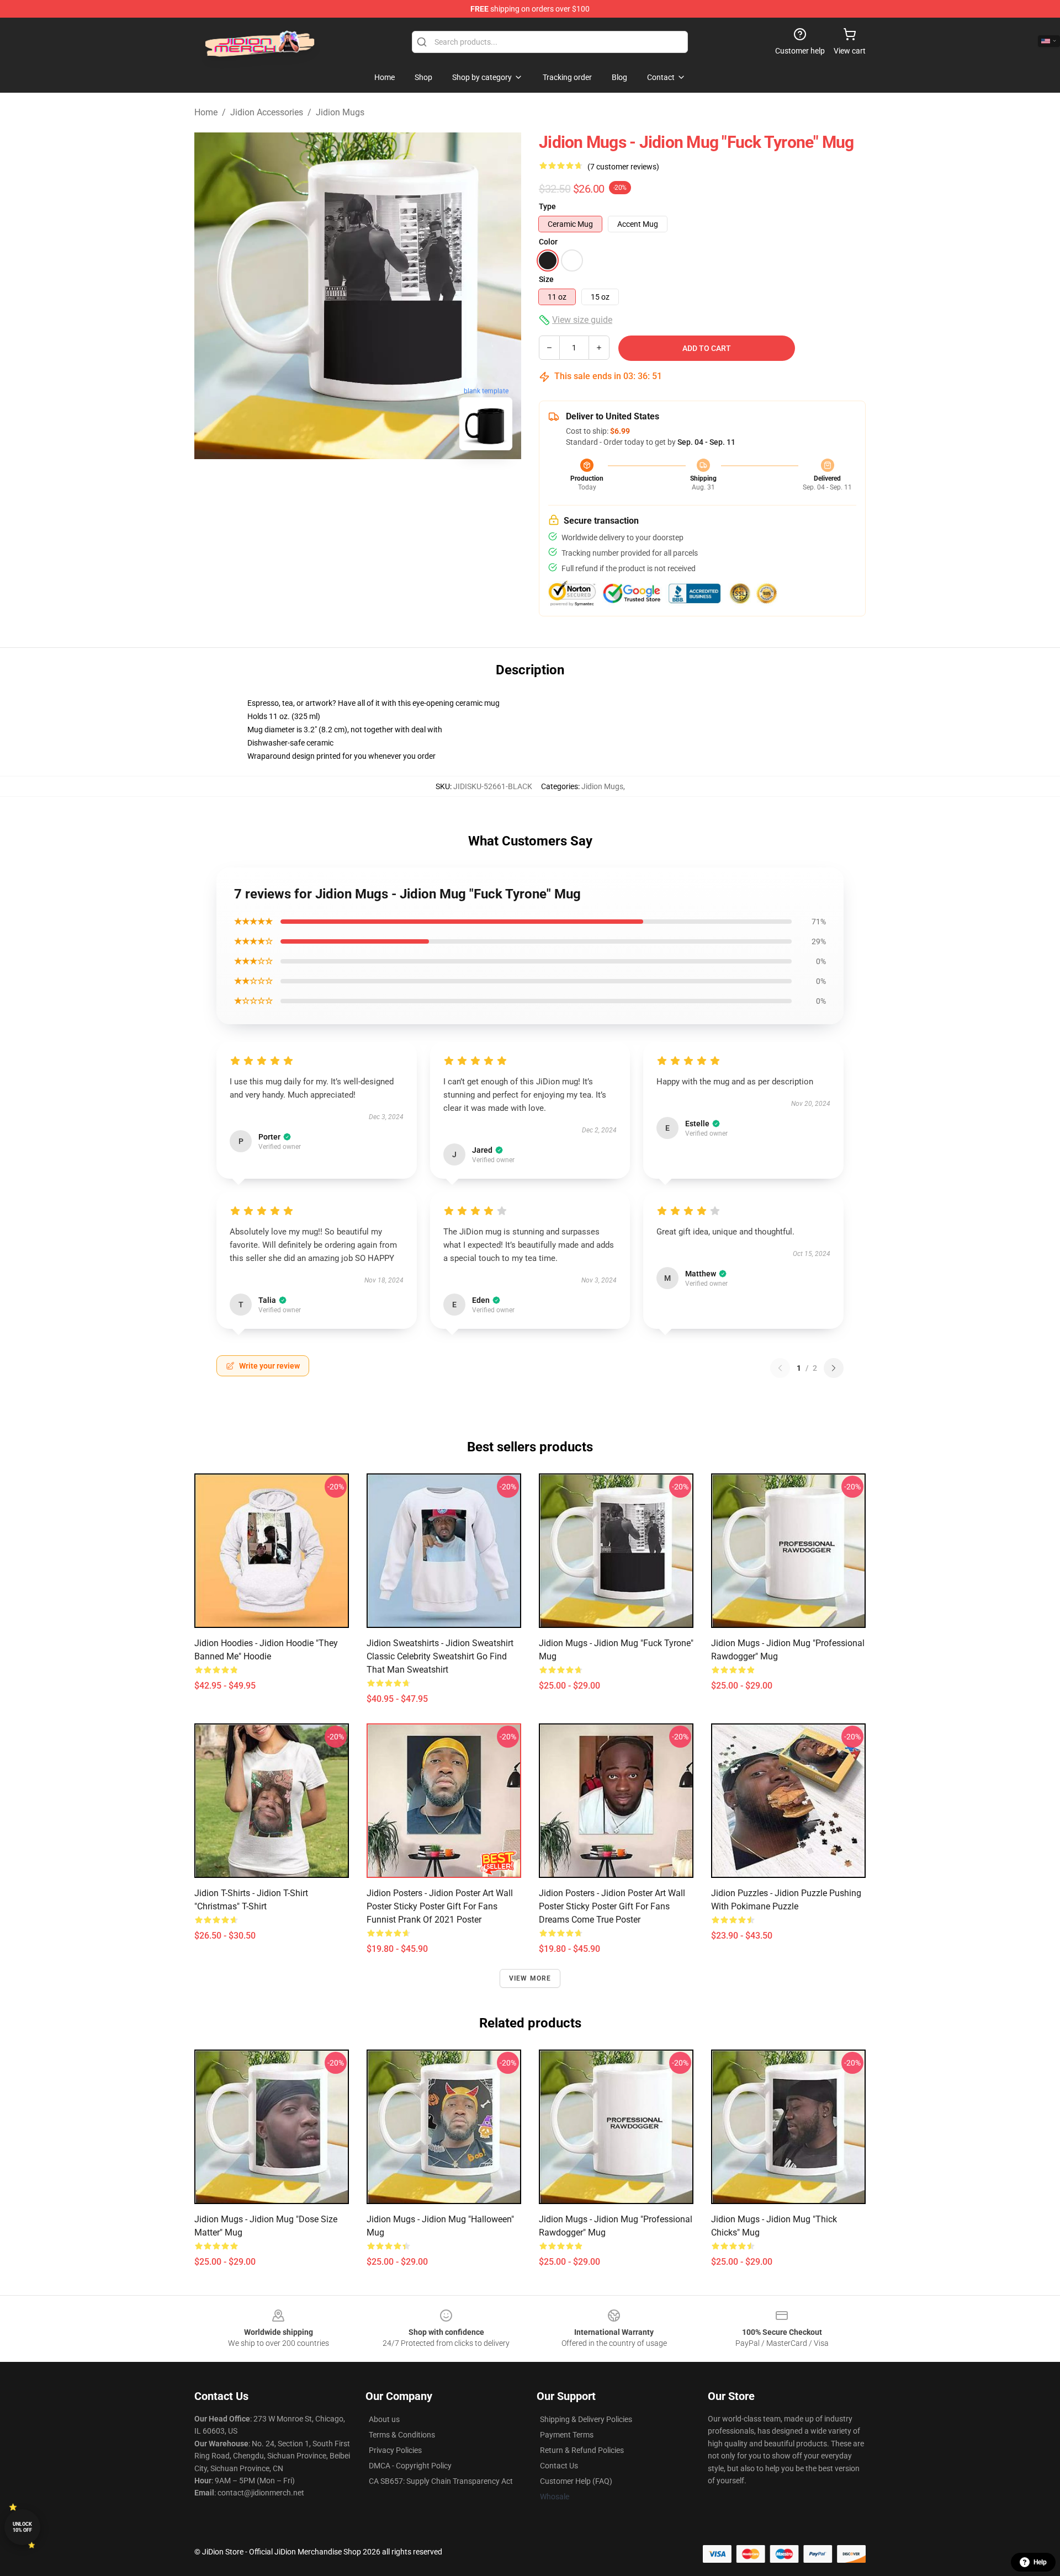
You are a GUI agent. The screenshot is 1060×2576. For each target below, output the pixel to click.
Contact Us (559, 2466)
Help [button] (1040, 2562)
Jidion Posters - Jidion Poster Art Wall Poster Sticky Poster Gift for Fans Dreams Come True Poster (612, 1906)
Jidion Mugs (340, 112)
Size (546, 279)
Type (547, 206)
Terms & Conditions (402, 2435)
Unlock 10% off (22, 2527)
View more (530, 1978)
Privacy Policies (395, 2450)
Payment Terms (567, 2435)
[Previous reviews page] (780, 1368)
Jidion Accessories (267, 112)
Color (548, 242)
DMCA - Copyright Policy (410, 2466)
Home (206, 112)
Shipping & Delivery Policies (586, 2419)
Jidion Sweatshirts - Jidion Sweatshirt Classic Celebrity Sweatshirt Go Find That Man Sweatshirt (440, 1656)
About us (384, 2419)
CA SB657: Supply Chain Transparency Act (441, 2481)
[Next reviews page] (834, 1368)
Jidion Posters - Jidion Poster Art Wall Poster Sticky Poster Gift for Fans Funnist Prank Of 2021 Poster (440, 1906)
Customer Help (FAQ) (576, 2481)
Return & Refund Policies (582, 2450)
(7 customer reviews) (623, 167)
